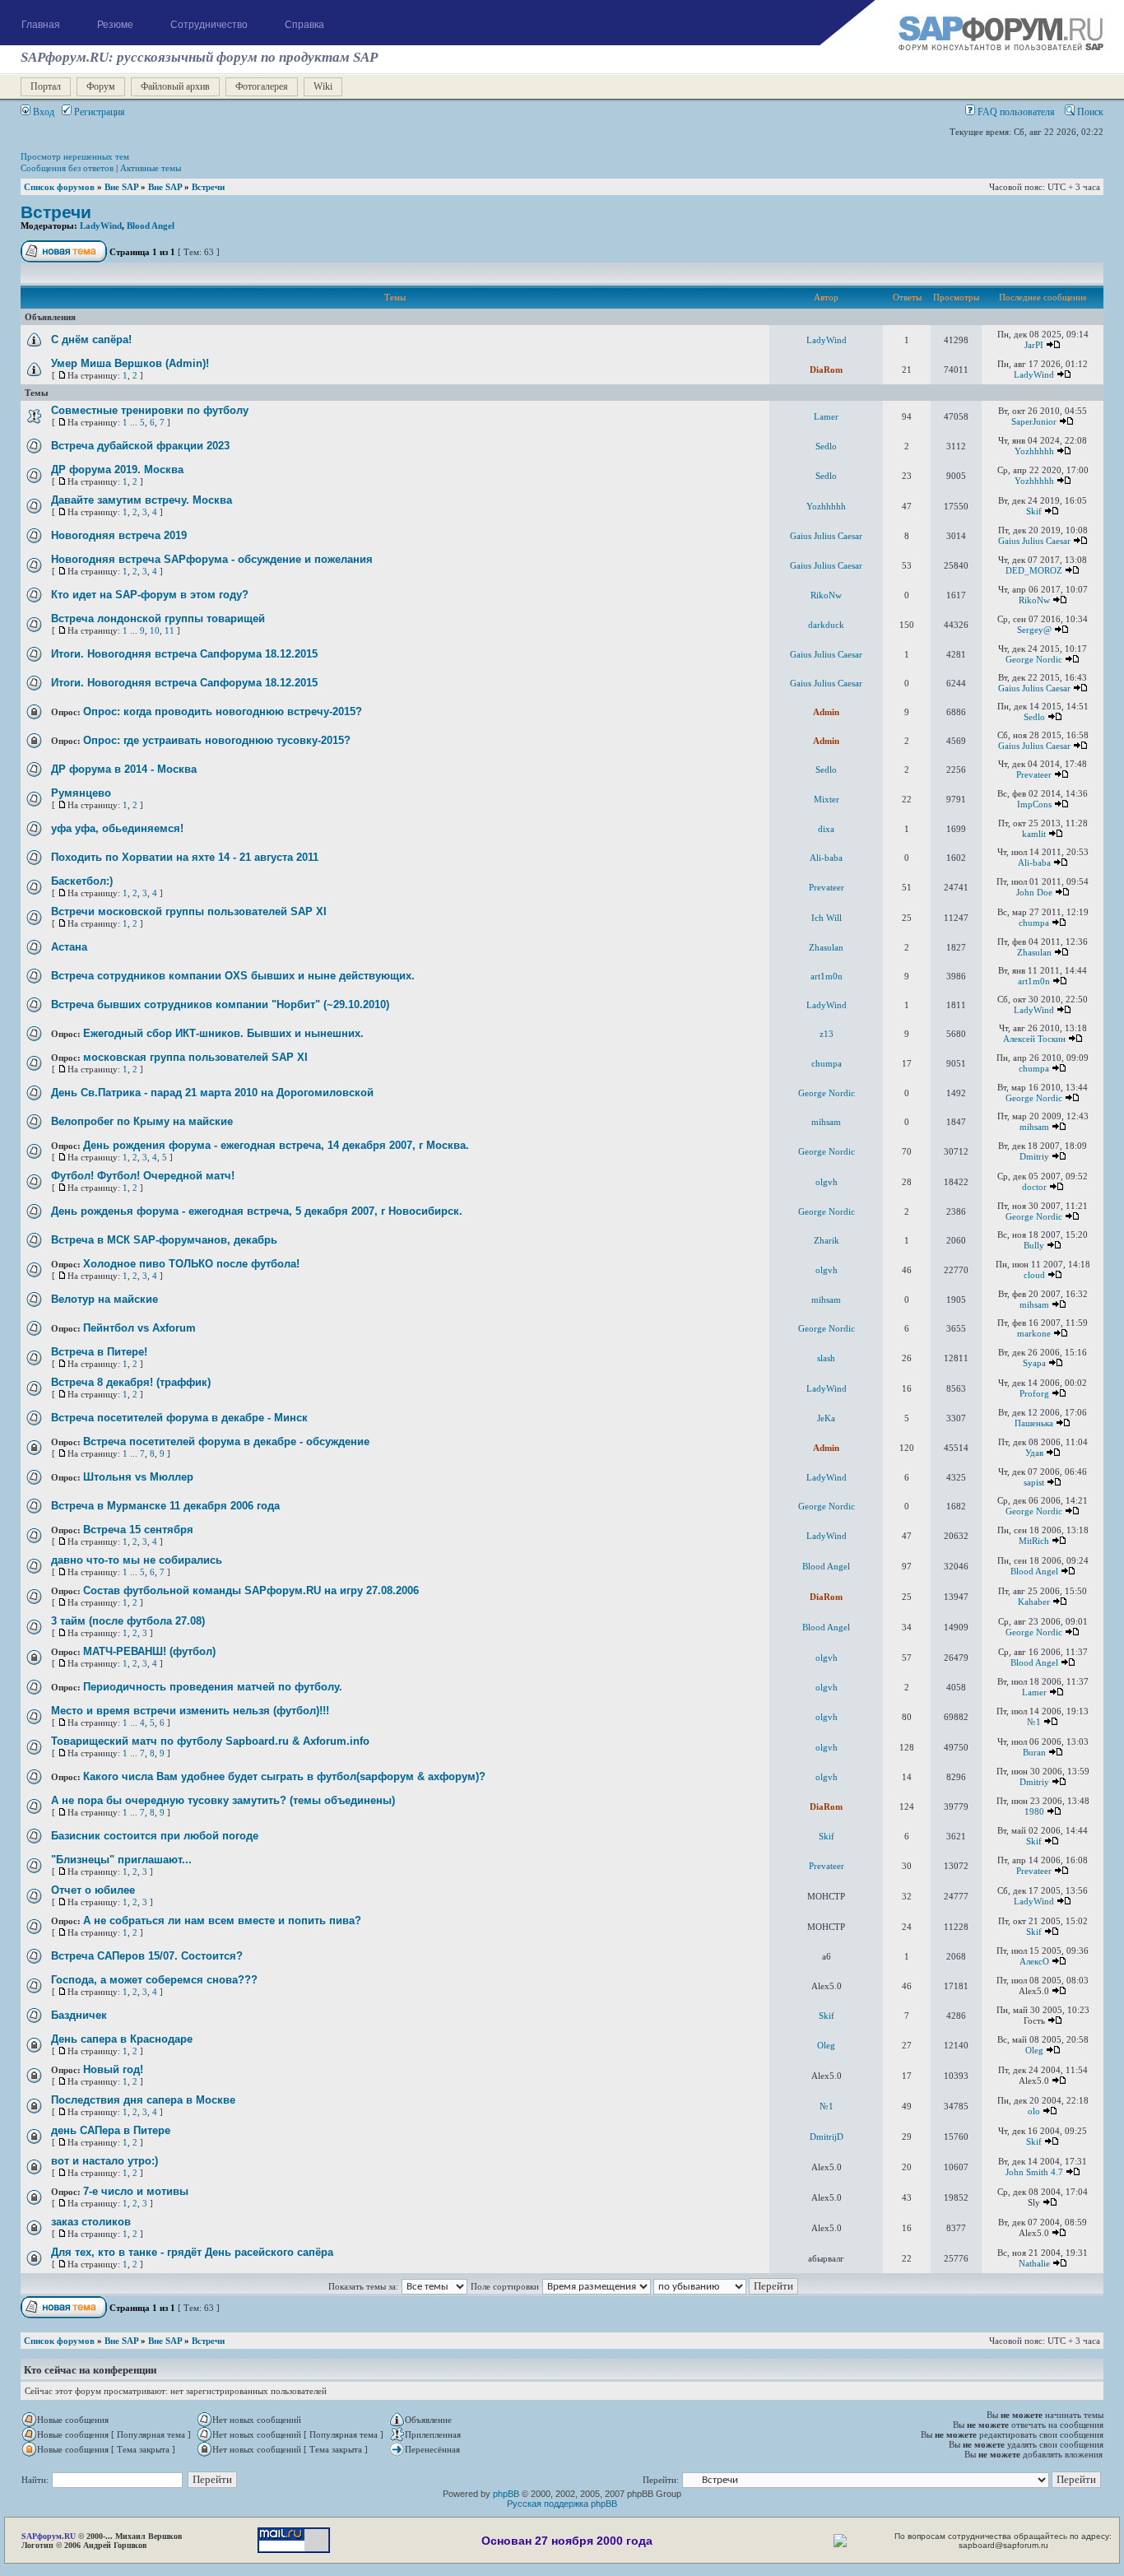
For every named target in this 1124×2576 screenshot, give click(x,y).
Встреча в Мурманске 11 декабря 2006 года (165, 1506)
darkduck (826, 625)
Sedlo (826, 446)
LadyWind (101, 226)
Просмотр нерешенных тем (75, 156)
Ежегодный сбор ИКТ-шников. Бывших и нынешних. (223, 1033)
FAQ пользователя (1015, 112)
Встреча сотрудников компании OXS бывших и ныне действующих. (233, 976)
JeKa (826, 1418)
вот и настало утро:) (105, 2161)
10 (155, 630)
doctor (1034, 1187)
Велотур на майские (105, 1299)
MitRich (1034, 1541)
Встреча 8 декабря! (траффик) (131, 1382)
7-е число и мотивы (136, 2191)
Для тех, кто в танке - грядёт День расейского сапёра (192, 2252)
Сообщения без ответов (67, 168)
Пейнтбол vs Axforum (139, 1328)
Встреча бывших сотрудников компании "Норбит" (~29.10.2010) (220, 1004)
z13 (827, 1034)
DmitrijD (827, 2137)
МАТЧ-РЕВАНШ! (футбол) (149, 1651)
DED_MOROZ (1034, 570)
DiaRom (826, 370)
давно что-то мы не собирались (137, 1560)
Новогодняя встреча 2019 (119, 535)
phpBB (506, 2494)
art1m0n (827, 976)
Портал (46, 86)
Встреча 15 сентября (138, 1530)
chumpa (1034, 923)
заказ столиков (91, 2222)
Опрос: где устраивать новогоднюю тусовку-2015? (217, 740)
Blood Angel (151, 226)
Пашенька (1034, 1423)
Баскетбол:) (82, 881)
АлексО (1034, 1961)
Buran (1034, 1752)
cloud (1034, 1275)
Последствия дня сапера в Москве (143, 2100)
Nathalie (1034, 2263)
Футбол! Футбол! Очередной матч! (143, 1176)
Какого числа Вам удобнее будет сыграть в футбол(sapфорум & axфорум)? (284, 1776)
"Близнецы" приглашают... (121, 1860)
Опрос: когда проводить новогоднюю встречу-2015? (223, 711)
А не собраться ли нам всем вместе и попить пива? (222, 1920)
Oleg (826, 2045)
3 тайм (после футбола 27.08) (128, 1621)
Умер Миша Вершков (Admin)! (130, 363)
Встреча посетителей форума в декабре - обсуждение (226, 1441)
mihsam (826, 1122)
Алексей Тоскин (1034, 1039)
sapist (1034, 1482)
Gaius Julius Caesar (826, 536)
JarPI (1034, 345)
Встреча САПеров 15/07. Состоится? (147, 1956)
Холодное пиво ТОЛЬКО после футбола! (191, 1264)
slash (826, 1358)
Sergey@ (1034, 630)
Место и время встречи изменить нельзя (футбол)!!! (190, 1711)
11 (170, 630)
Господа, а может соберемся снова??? (154, 1980)
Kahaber (1034, 1602)
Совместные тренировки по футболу (150, 410)
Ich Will (827, 918)
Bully (1034, 1245)
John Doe (1034, 892)
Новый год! (113, 2069)
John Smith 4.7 (1034, 2172)
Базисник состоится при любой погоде (155, 1836)
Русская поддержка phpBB (562, 2504)
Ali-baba (826, 858)
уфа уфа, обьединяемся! (117, 828)
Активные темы (151, 168)
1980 (1034, 1811)
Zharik (827, 1240)
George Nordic (1034, 659)
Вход (42, 112)
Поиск (1089, 112)
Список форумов (59, 187)
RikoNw (826, 595)
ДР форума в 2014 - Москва (124, 769)
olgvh (827, 1182)
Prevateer (1034, 774)
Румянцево (81, 793)
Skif (1034, 511)
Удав (1034, 1453)
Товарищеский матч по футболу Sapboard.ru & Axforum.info (210, 1741)
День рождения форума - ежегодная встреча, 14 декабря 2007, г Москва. (276, 1145)
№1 (1034, 1722)
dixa (826, 829)
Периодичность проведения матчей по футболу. (213, 1687)
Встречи (208, 187)
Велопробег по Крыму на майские (142, 1121)
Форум (101, 86)
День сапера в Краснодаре (122, 2039)
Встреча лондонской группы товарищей (158, 618)
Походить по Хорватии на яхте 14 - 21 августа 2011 (185, 857)
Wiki (323, 86)
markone (1034, 1333)
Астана (69, 947)
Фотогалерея (262, 86)
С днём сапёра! (91, 339)
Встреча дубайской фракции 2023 (140, 446)
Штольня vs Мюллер (138, 1477)
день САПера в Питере (111, 2130)
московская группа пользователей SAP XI (195, 1057)
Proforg (1034, 1393)
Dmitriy (1034, 1156)
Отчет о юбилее (93, 1890)
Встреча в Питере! (99, 1352)
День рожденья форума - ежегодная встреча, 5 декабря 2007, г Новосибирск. (257, 1211)
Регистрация (98, 112)
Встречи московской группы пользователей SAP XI (189, 911)
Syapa (1034, 1363)
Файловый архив (175, 86)
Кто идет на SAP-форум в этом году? (150, 595)
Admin (826, 712)
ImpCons (1034, 804)
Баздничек (79, 2015)
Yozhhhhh (1034, 451)
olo (1034, 2111)
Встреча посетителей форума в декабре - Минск (179, 1418)
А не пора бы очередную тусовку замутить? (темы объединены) (223, 1800)
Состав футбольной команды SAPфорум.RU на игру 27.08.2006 (251, 1590)
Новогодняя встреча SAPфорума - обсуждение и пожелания (212, 559)
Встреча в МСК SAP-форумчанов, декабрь (164, 1240)
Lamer (826, 416)
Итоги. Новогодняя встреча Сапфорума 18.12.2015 (184, 654)
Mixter (827, 799)
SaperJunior (1034, 421)
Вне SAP (121, 187)
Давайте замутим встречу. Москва (142, 500)
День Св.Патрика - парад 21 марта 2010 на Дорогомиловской (212, 1093)
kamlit (1034, 834)
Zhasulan (826, 947)
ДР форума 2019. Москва (117, 470)
